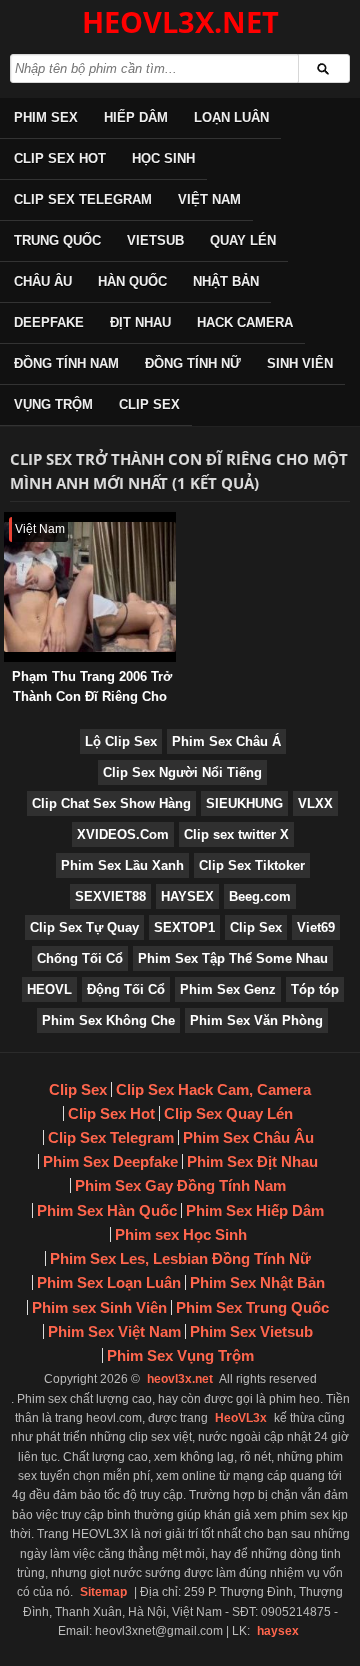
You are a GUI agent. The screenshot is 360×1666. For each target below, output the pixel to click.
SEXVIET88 (110, 896)
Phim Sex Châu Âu (248, 1137)
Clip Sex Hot (60, 158)
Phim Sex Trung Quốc (252, 1307)
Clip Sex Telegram (83, 199)
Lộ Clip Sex (121, 741)
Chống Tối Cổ (80, 958)
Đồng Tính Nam (66, 363)
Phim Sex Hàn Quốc (107, 1210)
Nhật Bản (226, 281)
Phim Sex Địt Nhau (252, 1161)
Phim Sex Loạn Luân (109, 1282)
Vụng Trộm (53, 404)
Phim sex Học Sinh (181, 1234)
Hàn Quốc (132, 281)
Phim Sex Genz (228, 989)
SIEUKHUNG (244, 803)
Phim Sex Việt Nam (114, 1331)
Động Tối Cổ (126, 989)
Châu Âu (43, 281)
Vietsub (155, 240)
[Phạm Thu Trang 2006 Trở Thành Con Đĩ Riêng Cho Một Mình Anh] (8, 521)
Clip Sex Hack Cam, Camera (213, 1089)
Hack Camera (245, 322)
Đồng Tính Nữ (193, 363)
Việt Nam (209, 199)
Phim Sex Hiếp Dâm (255, 1210)
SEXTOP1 (184, 927)
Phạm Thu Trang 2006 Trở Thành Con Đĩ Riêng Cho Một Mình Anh (92, 696)
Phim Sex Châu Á (226, 741)
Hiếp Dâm (136, 117)
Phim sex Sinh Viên (99, 1307)
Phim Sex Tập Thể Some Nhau (233, 958)
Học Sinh (163, 158)
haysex (278, 1631)
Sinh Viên (300, 363)
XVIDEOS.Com (123, 834)
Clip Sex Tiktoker (252, 865)
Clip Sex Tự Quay (84, 927)
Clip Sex (149, 404)
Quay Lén (243, 240)
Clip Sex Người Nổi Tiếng (182, 772)
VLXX (315, 803)
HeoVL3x (241, 1418)
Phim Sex (46, 117)
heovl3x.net (180, 1379)
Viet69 (316, 927)
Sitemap (103, 1592)
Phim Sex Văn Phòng (256, 1020)
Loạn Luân (231, 117)
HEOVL (49, 989)
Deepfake (49, 322)
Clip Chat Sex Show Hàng (111, 803)
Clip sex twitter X (236, 834)
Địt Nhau (140, 322)
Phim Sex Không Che (108, 1020)
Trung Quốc (57, 240)
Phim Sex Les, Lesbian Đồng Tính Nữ (180, 1258)
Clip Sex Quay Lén (228, 1113)
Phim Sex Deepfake (110, 1161)
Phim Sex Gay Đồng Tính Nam (180, 1185)
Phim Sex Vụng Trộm (180, 1355)
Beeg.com (260, 896)
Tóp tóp (315, 989)
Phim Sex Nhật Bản (257, 1282)
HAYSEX (187, 896)
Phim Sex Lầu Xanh (122, 865)
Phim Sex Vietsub (251, 1331)
